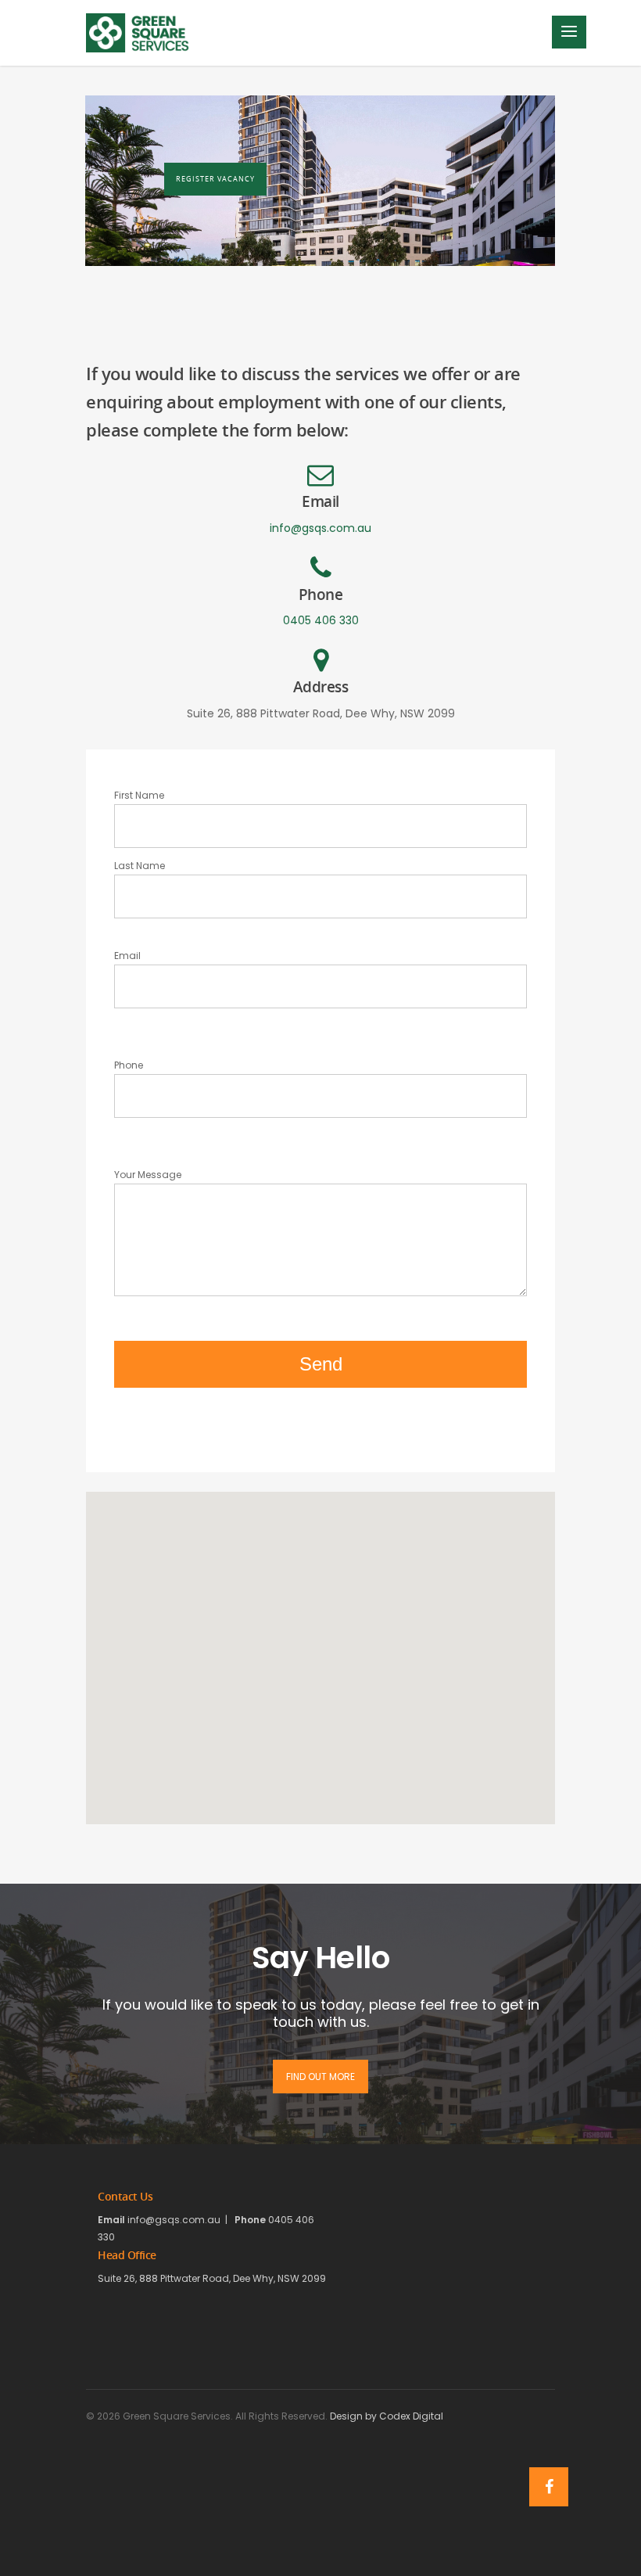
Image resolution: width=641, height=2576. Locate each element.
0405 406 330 (321, 620)
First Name (139, 795)
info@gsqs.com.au (320, 528)
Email (127, 956)
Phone (129, 1065)
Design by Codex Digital (387, 2416)
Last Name (140, 866)
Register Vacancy (215, 179)
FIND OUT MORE (320, 2077)
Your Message (148, 1175)
